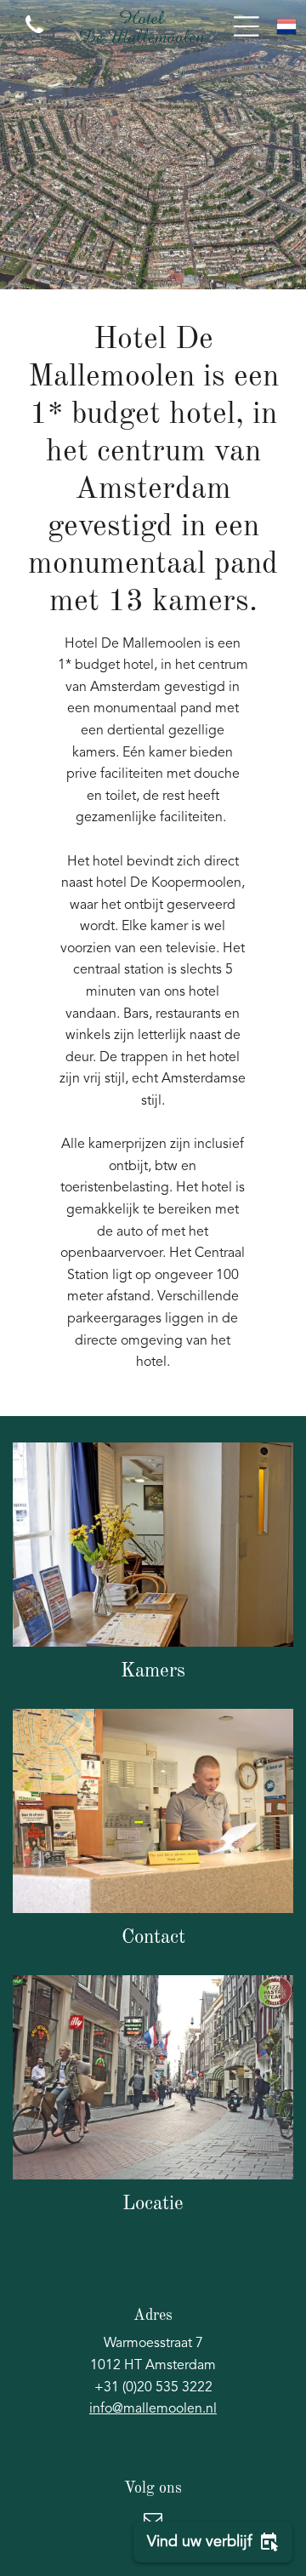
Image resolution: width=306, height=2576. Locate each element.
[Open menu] (246, 26)
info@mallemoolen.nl (153, 2409)
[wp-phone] (34, 36)
